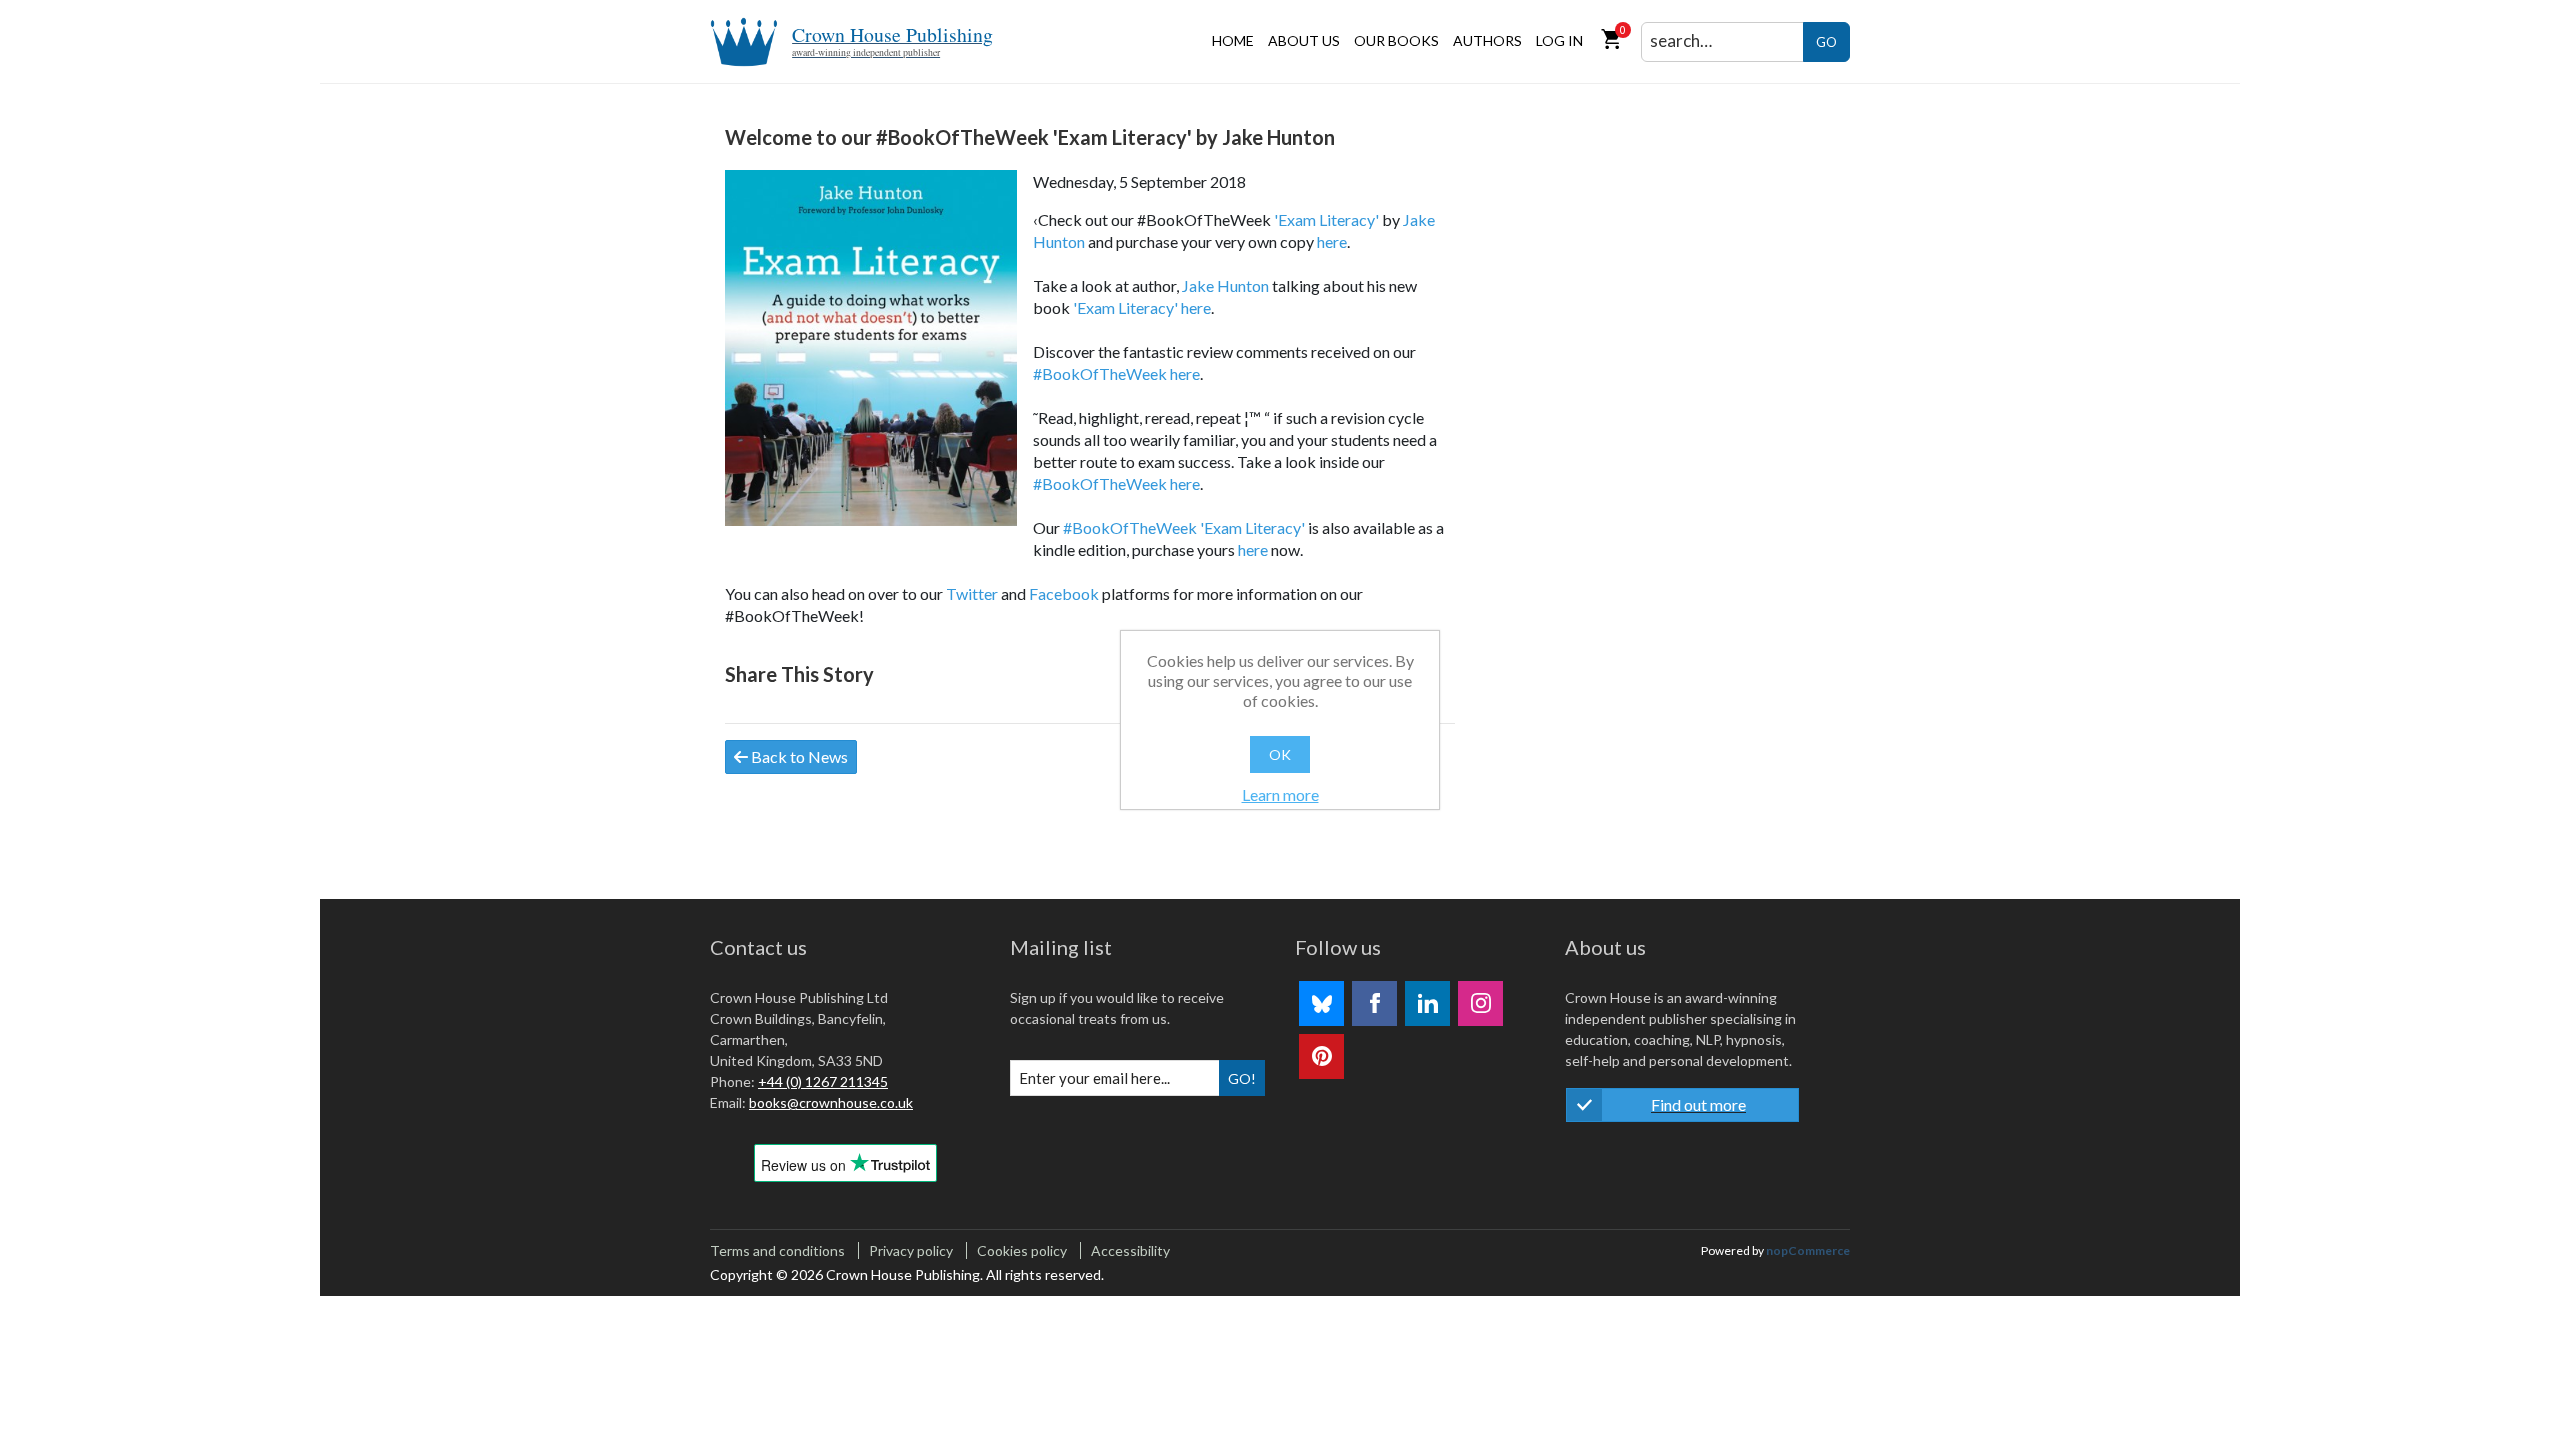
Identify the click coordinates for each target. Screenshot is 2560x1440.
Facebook (1064, 593)
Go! (1242, 1078)
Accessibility (1130, 1250)
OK (1280, 754)
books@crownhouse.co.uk (831, 1102)
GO (1826, 42)
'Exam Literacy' (1326, 219)
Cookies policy (1022, 1250)
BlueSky (1321, 1003)
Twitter (972, 593)
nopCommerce (1808, 1250)
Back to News (798, 756)
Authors (1487, 40)
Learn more (1280, 794)
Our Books (1396, 40)
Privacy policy (911, 1250)
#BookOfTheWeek (1100, 373)
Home (1233, 40)
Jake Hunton (1225, 285)
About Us (1304, 40)
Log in (1559, 40)
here (1332, 241)
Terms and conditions (777, 1250)
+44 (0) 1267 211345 (823, 1081)
